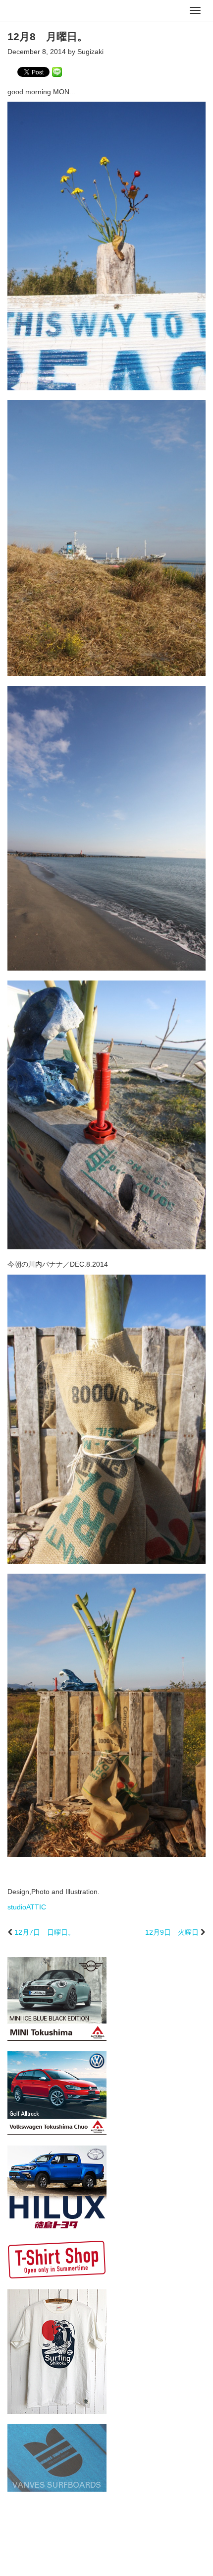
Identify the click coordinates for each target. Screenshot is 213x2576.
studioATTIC (27, 1907)
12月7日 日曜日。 (45, 1932)
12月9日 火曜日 (172, 1932)
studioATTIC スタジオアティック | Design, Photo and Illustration (47, 11)
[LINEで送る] (57, 71)
